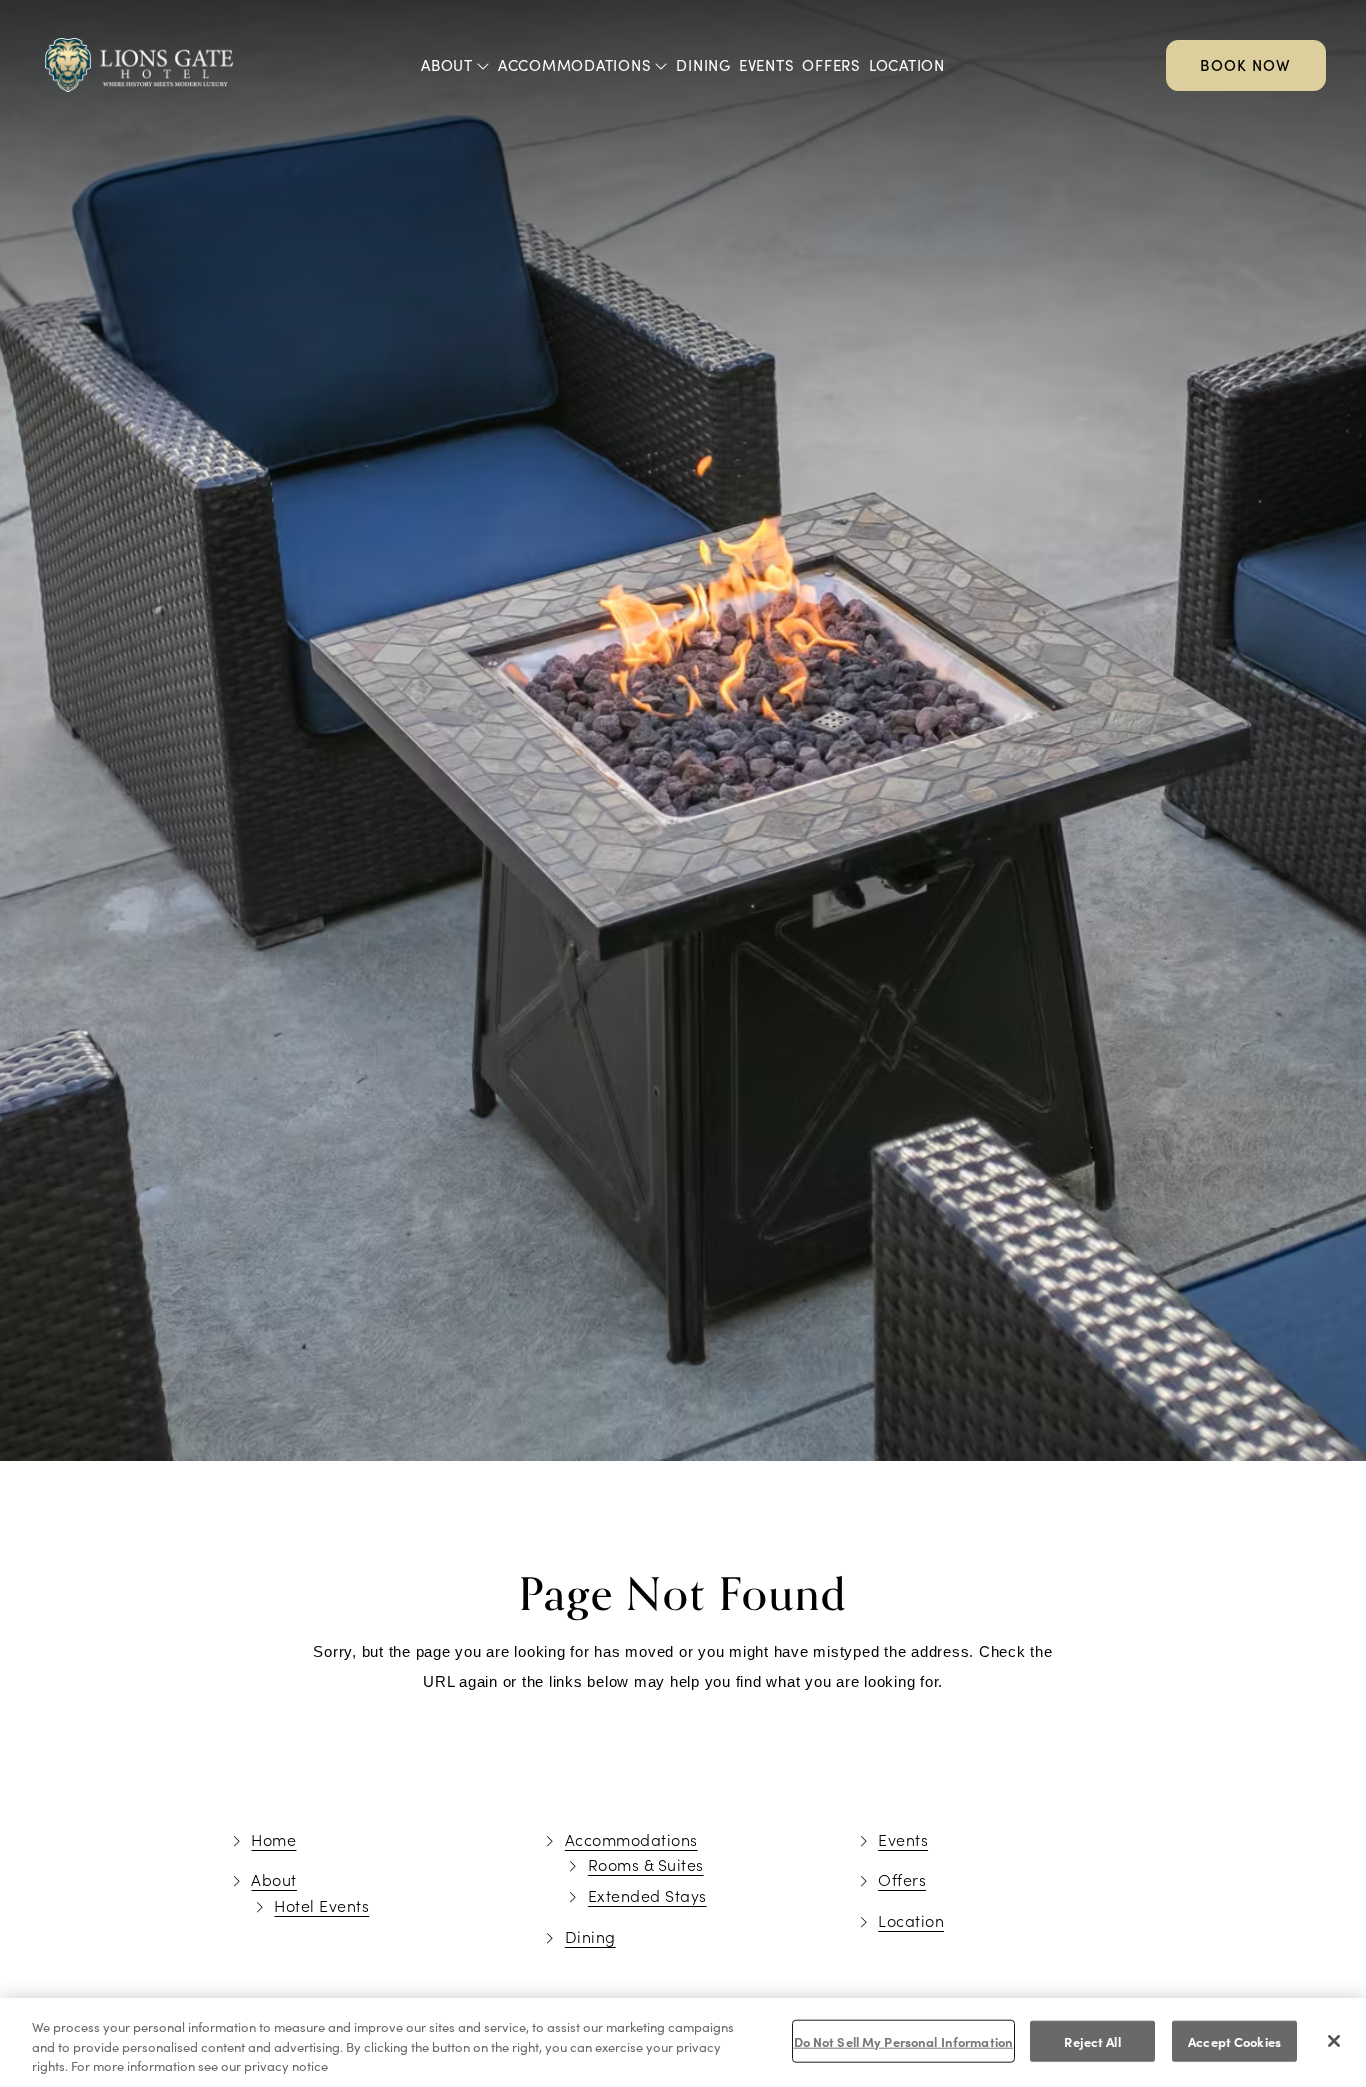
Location (907, 65)
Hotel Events (321, 1905)
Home (273, 1839)
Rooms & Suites (646, 1864)
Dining (703, 65)
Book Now (1245, 65)
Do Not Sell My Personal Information (904, 2040)
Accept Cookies (1234, 2040)
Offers (831, 65)
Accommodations (575, 65)
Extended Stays (647, 1895)
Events (767, 65)
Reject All (1092, 2040)
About (447, 65)
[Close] (1334, 2041)
